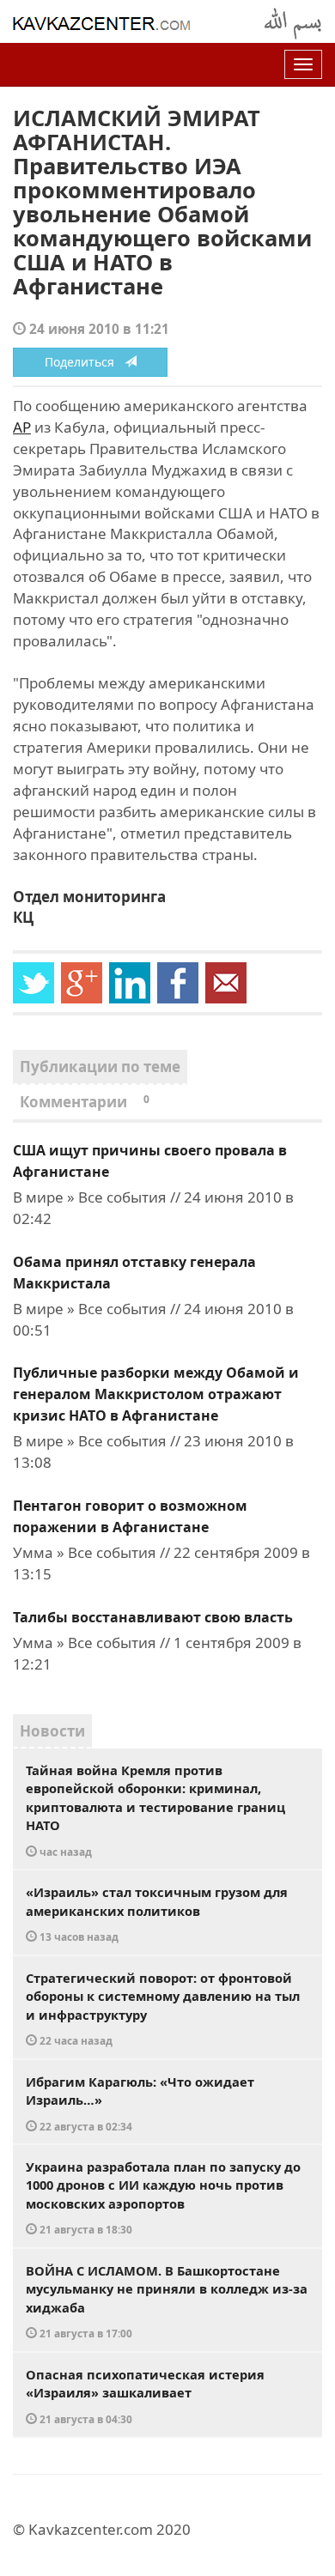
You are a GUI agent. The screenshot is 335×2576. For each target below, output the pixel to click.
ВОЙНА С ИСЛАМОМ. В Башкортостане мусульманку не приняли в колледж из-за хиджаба (167, 2301)
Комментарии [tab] (85, 1102)
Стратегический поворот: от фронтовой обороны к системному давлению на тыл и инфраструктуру (163, 2009)
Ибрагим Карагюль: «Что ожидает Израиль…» (140, 2103)
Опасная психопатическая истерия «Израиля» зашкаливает (145, 2396)
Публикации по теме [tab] (100, 1067)
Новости (52, 1731)
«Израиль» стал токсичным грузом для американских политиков (157, 1913)
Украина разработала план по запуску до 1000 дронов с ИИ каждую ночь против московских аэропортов (163, 2197)
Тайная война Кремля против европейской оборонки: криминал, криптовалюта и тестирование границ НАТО (155, 1810)
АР (22, 427)
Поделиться (85, 362)
